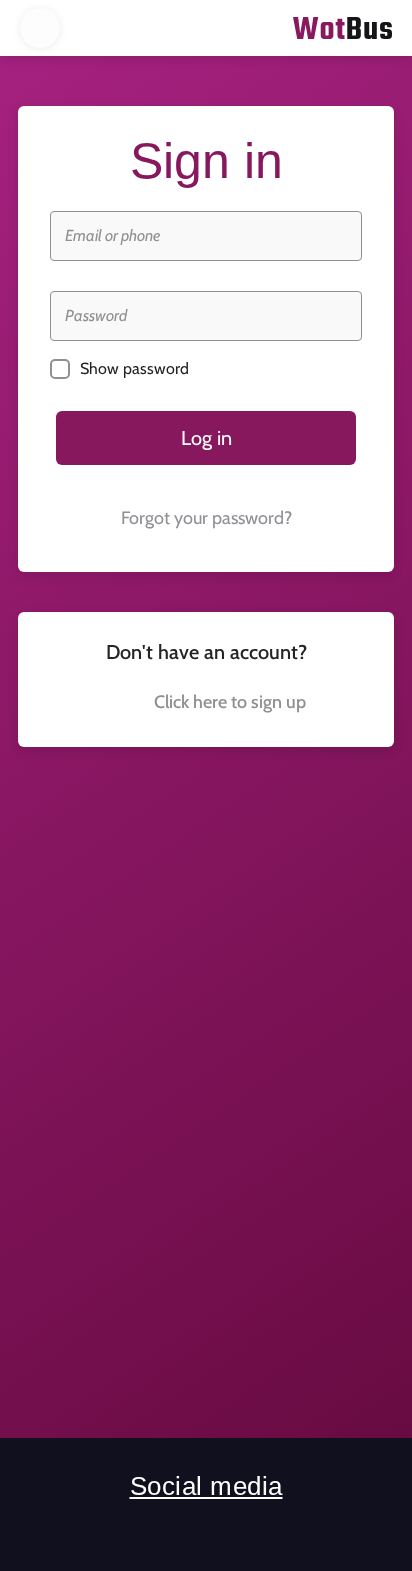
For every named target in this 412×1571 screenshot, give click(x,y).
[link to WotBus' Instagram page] (276, 1531)
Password (96, 315)
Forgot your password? (206, 518)
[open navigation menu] (40, 28)
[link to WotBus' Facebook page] (136, 1531)
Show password (134, 368)
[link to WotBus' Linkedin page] (206, 1531)
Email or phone (112, 235)
